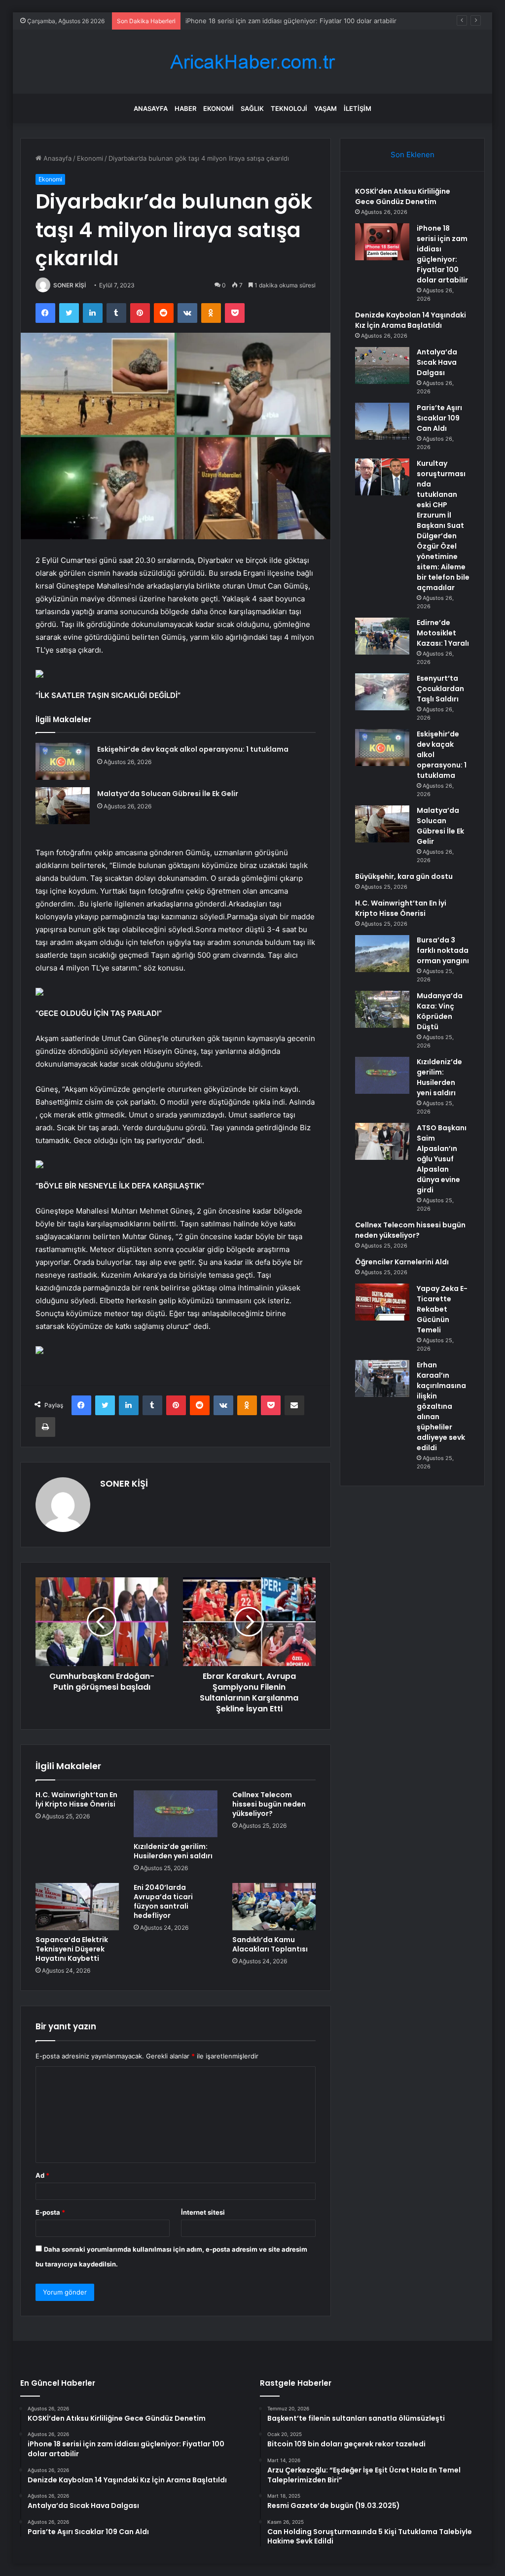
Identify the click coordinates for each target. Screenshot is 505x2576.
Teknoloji (289, 108)
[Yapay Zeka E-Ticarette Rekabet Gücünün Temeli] (382, 1302)
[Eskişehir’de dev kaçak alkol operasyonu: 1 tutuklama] (63, 761)
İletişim (358, 108)
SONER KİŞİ (70, 285)
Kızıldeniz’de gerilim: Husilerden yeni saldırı (173, 1851)
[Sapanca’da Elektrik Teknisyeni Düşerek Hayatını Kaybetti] (77, 1907)
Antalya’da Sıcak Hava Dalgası (437, 362)
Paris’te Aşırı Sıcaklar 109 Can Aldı (439, 418)
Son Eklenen (413, 155)
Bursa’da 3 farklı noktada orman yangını (443, 950)
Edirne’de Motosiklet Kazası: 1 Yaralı (443, 633)
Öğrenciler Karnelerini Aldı (402, 1262)
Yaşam (325, 108)
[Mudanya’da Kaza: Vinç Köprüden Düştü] (382, 1009)
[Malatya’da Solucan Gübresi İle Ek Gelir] (63, 806)
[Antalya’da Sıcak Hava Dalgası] (382, 366)
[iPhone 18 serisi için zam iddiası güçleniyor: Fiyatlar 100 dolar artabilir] (382, 242)
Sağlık (252, 108)
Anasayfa (151, 108)
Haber (185, 108)
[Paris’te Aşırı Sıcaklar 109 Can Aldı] (382, 421)
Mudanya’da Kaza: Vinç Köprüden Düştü (440, 1011)
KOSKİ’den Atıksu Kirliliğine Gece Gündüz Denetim (403, 196)
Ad (42, 2175)
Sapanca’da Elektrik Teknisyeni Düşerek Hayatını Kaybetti (72, 1949)
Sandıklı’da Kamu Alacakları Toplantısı (270, 1944)
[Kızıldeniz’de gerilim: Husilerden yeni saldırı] (176, 1814)
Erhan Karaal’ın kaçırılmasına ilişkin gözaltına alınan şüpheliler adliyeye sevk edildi (441, 1406)
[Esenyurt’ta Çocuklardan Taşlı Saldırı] (382, 692)
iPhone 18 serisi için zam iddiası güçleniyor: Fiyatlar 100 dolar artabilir (442, 254)
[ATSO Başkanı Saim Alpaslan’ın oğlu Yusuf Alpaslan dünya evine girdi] (382, 1141)
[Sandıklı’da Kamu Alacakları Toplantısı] (274, 1907)
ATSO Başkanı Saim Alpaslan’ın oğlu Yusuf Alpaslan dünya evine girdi (442, 1159)
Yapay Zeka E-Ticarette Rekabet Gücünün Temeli (442, 1309)
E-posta (50, 2212)
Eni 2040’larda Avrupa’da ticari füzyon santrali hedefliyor (163, 1901)
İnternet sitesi (203, 2212)
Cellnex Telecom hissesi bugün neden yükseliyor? (269, 1804)
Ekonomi (218, 108)
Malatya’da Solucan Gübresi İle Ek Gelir (168, 794)
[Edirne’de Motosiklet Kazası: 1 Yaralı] (382, 636)
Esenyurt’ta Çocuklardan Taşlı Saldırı (440, 689)
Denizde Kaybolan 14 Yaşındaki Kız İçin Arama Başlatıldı (269, 21)
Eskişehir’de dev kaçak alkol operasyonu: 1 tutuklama (193, 749)
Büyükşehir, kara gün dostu (404, 876)
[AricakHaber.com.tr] (252, 62)
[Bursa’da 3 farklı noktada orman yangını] (382, 954)
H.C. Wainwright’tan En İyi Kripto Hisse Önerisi (76, 1799)
